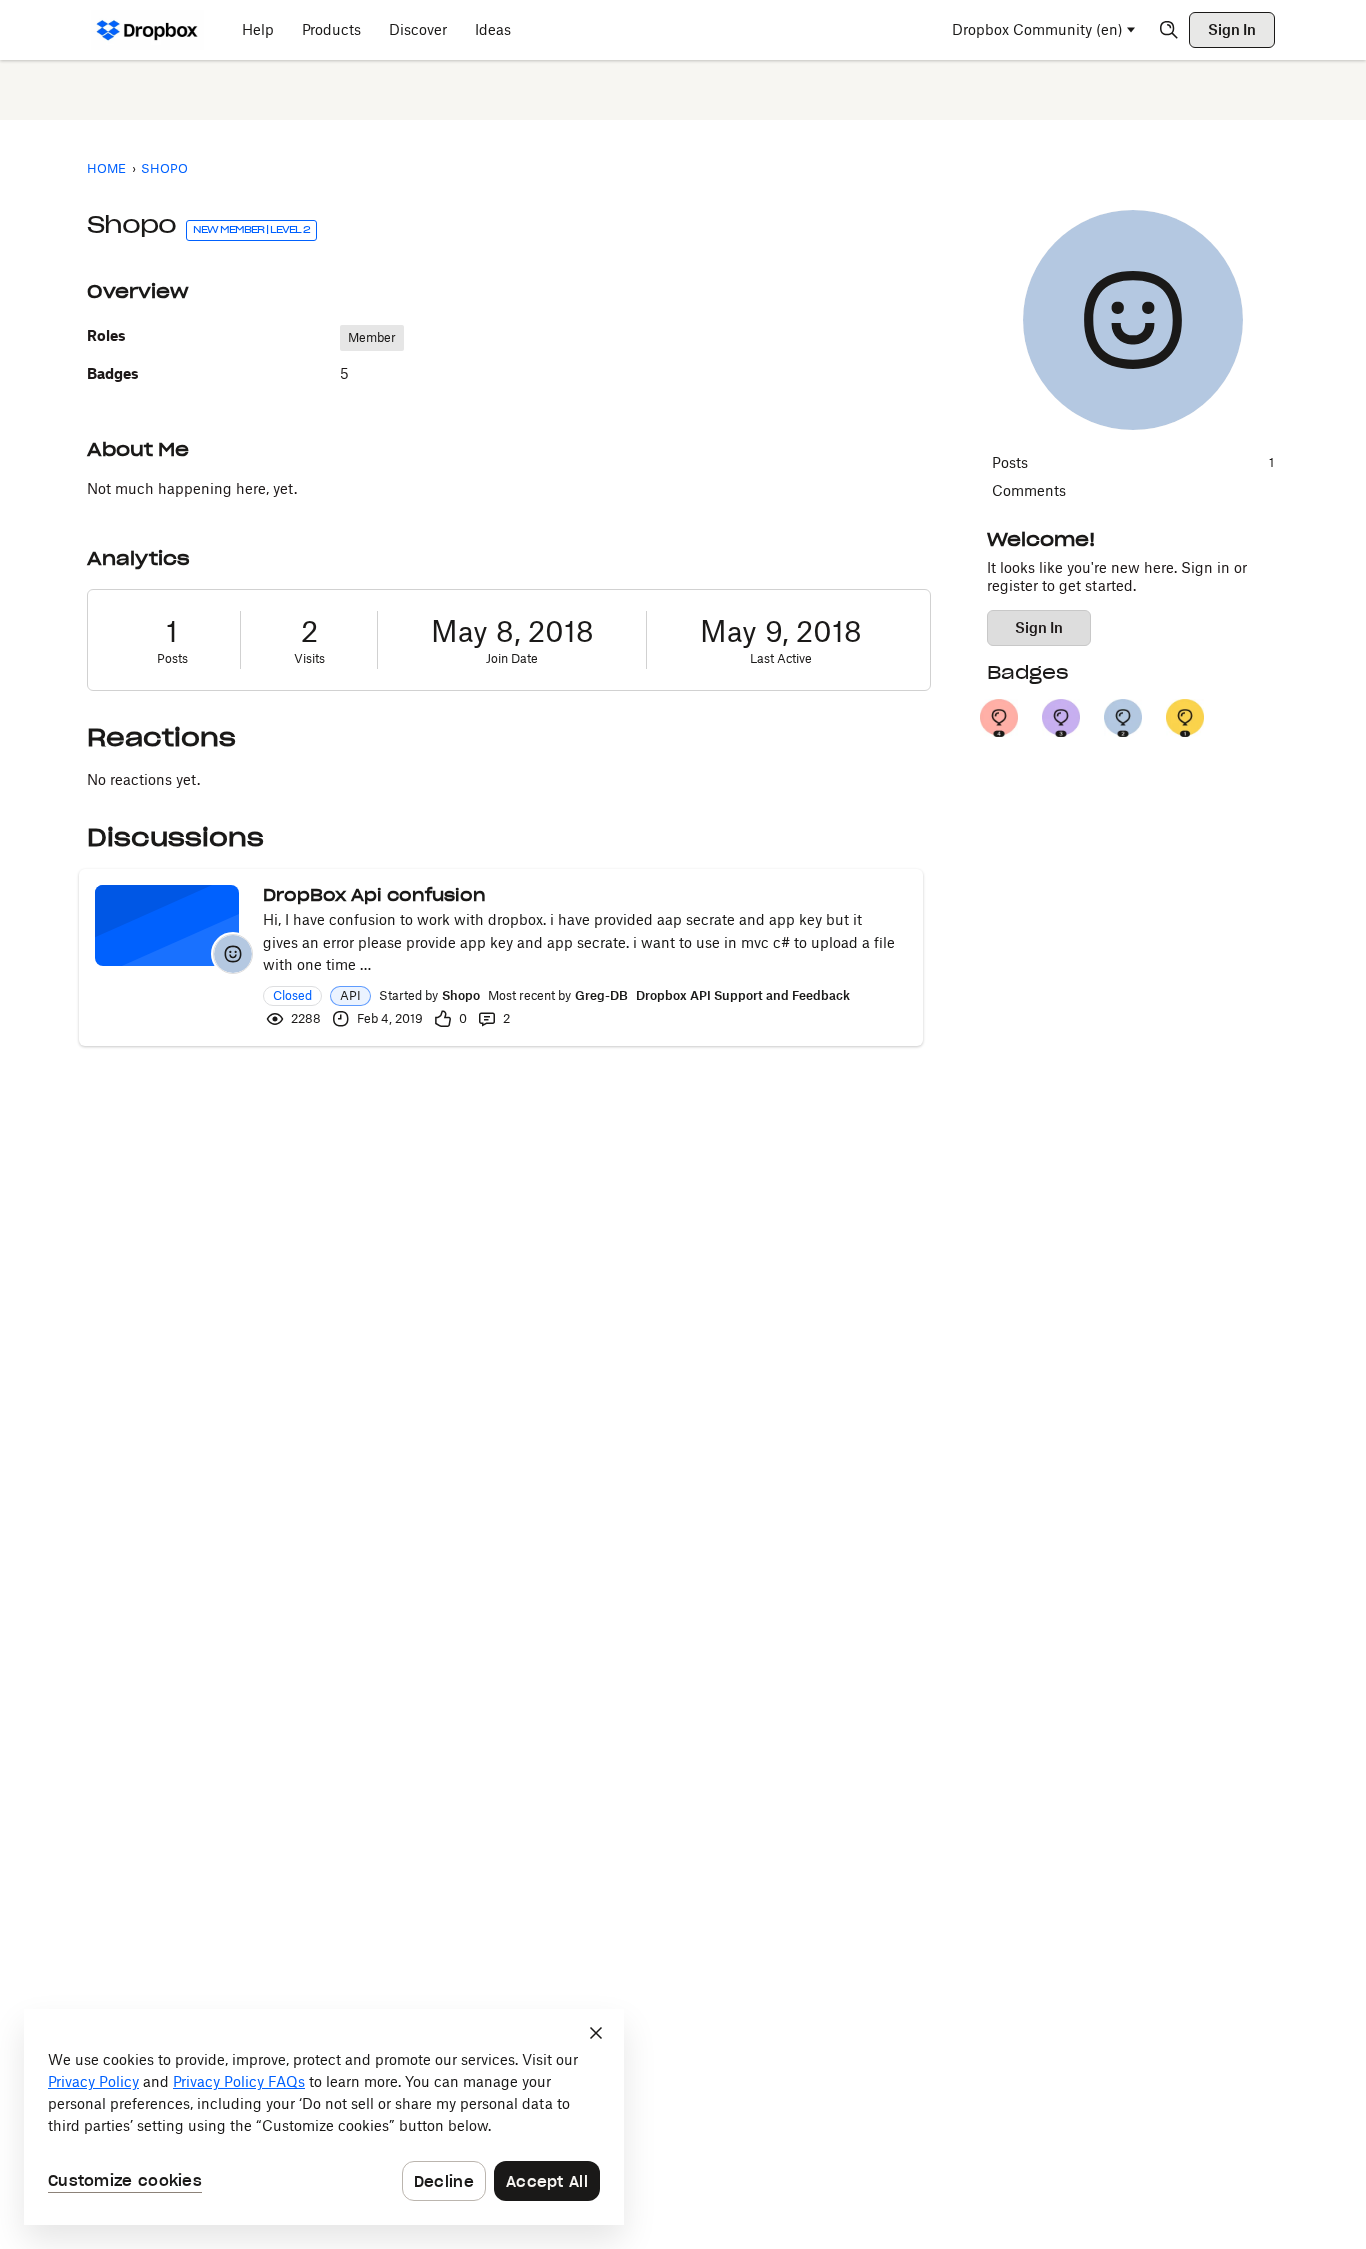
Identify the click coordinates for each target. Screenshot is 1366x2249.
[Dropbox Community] (147, 30)
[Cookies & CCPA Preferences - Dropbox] (324, 2117)
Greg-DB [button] (601, 995)
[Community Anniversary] (1185, 718)
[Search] (1169, 30)
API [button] (350, 995)
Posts (172, 658)
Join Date (512, 658)
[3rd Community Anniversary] (1061, 718)
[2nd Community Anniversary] (1123, 718)
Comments (1029, 490)
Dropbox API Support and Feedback (743, 995)
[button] (233, 954)
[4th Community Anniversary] (999, 718)
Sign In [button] (1039, 627)
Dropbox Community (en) (1037, 29)
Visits (309, 658)
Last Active (781, 658)
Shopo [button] (461, 995)
